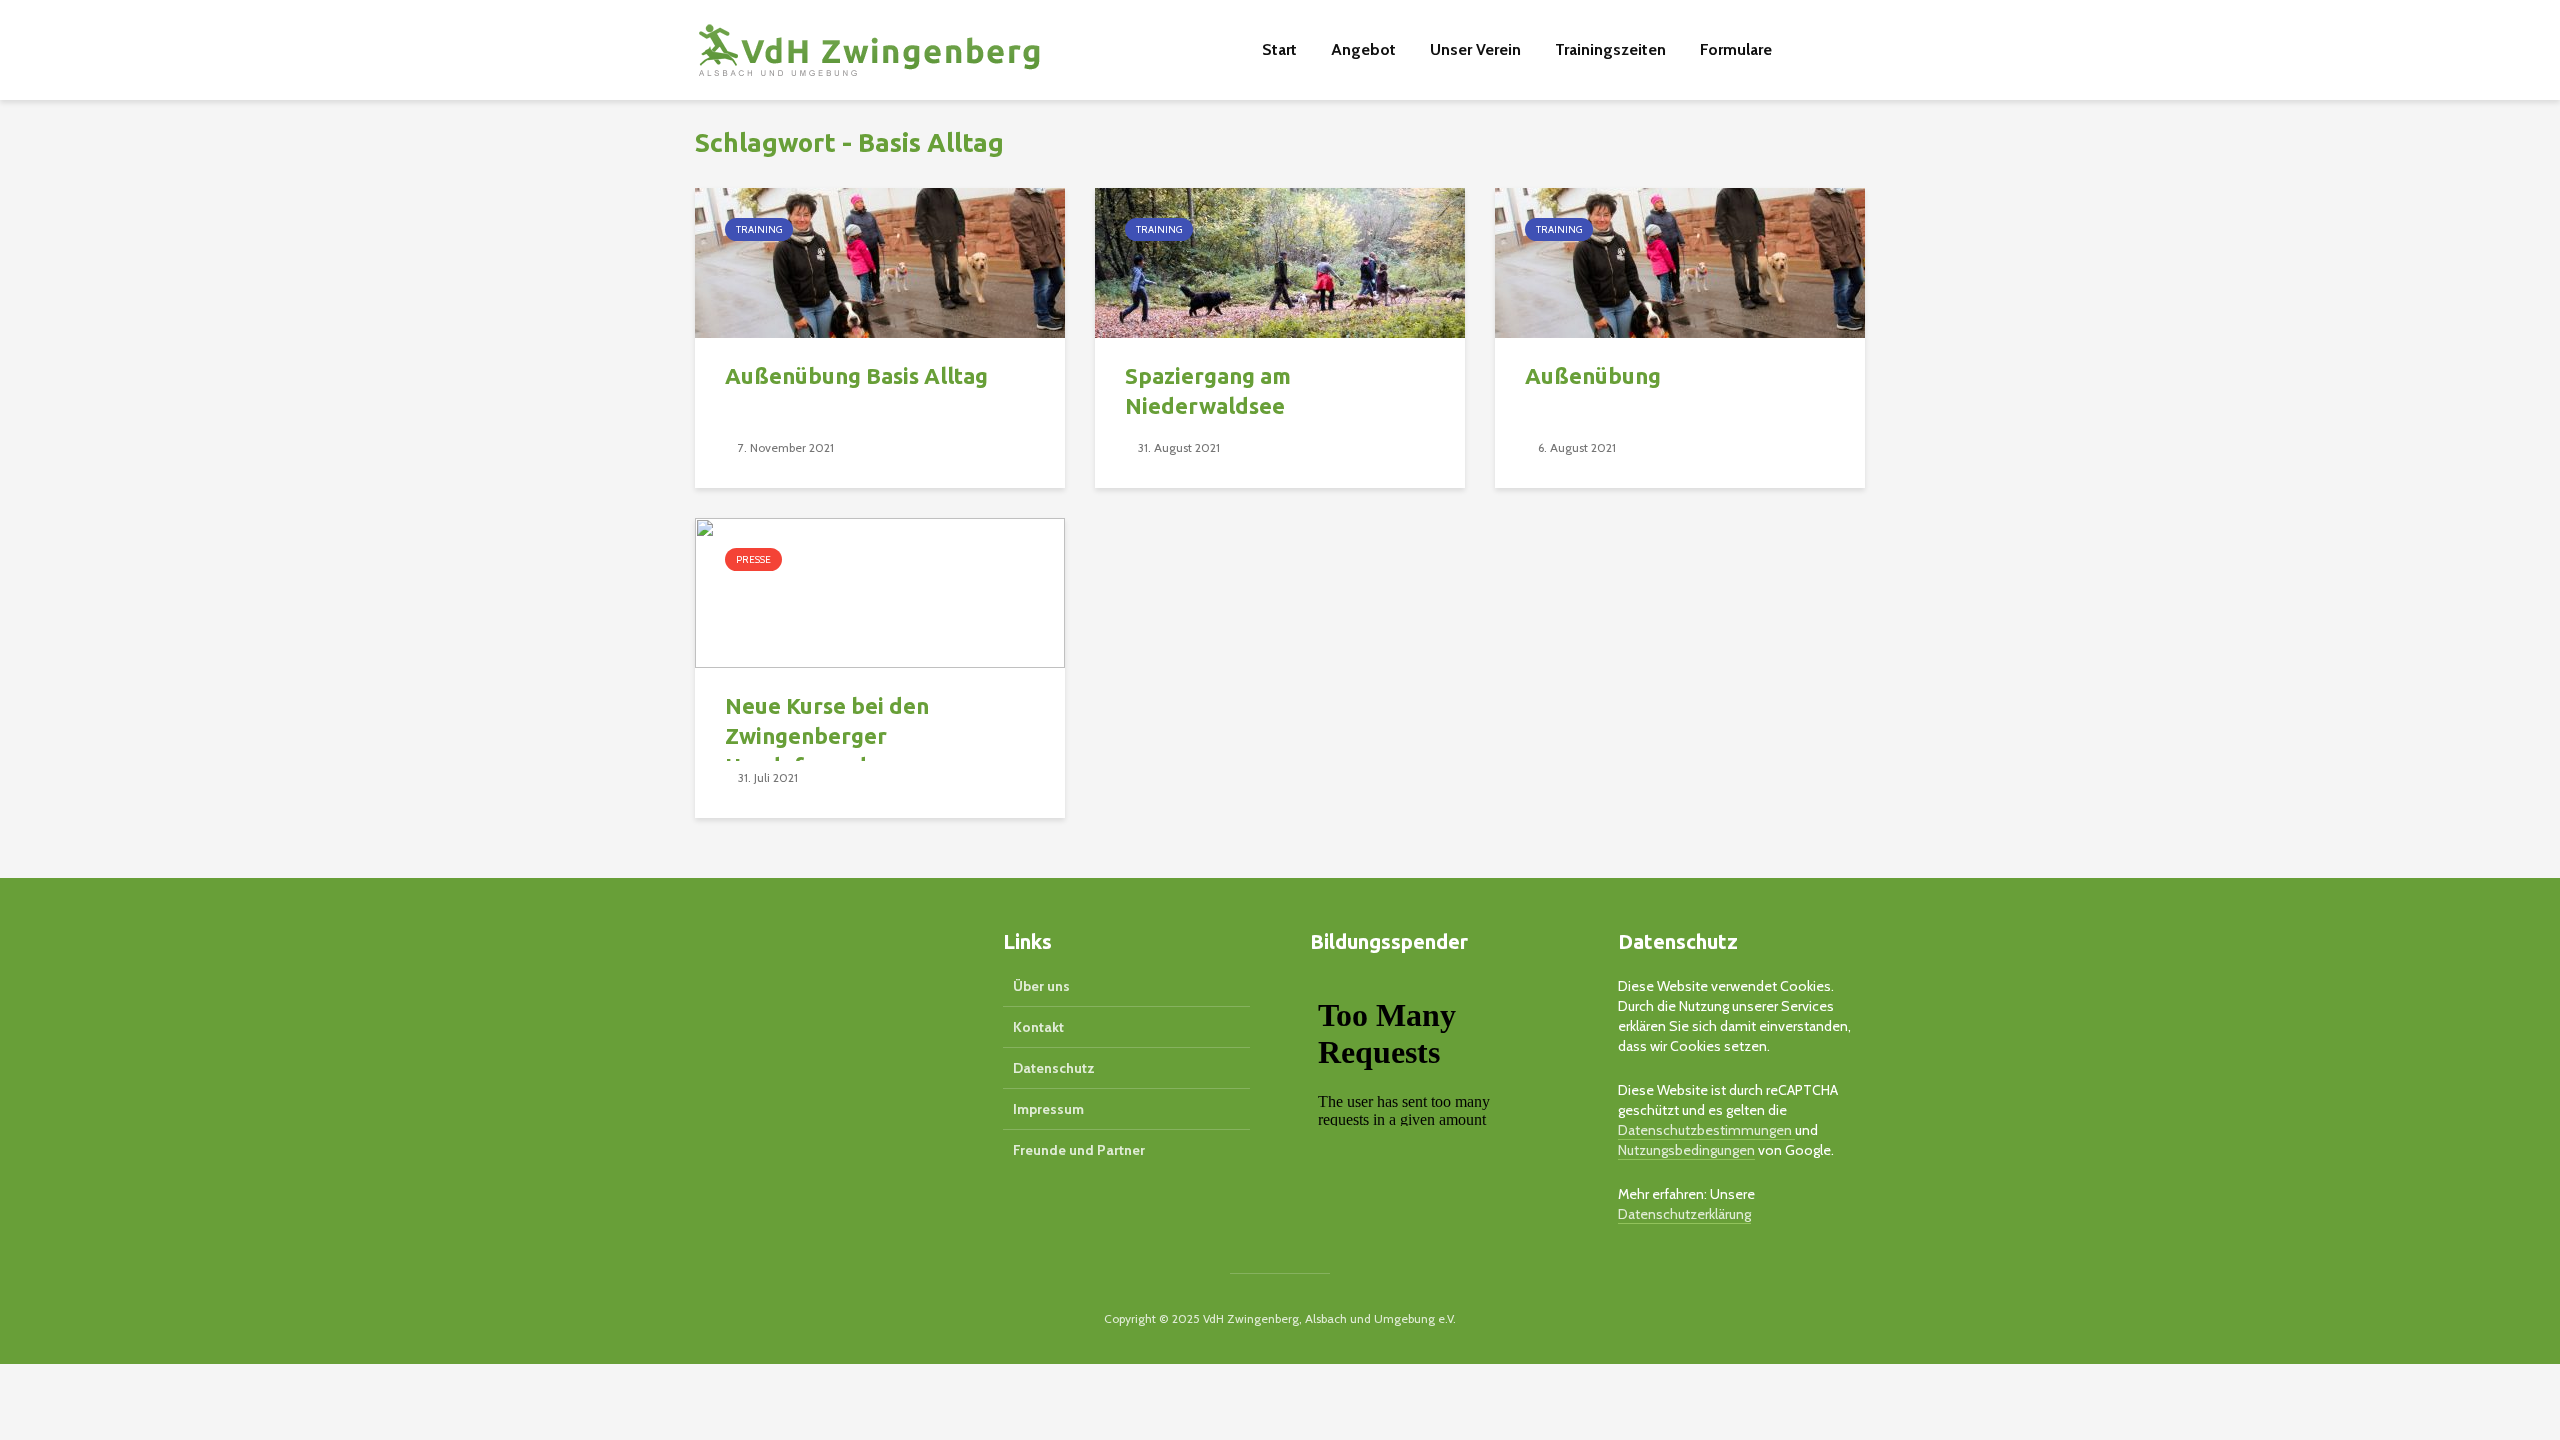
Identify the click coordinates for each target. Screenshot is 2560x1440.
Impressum (1048, 1109)
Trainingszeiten (1610, 49)
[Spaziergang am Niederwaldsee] (1280, 261)
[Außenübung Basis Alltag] (880, 261)
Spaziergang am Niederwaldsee (1208, 390)
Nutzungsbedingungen (1686, 1150)
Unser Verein (1475, 49)
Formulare (1736, 49)
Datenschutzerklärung (1684, 1214)
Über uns (1041, 986)
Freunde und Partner (1079, 1150)
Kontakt (1038, 1027)
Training (759, 229)
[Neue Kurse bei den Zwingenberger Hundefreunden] (880, 591)
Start (1279, 49)
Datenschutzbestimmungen (1706, 1130)
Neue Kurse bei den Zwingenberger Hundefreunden (827, 735)
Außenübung (1593, 375)
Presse (753, 559)
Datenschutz (1054, 1068)
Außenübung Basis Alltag (856, 375)
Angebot (1363, 49)
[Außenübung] (1680, 261)
